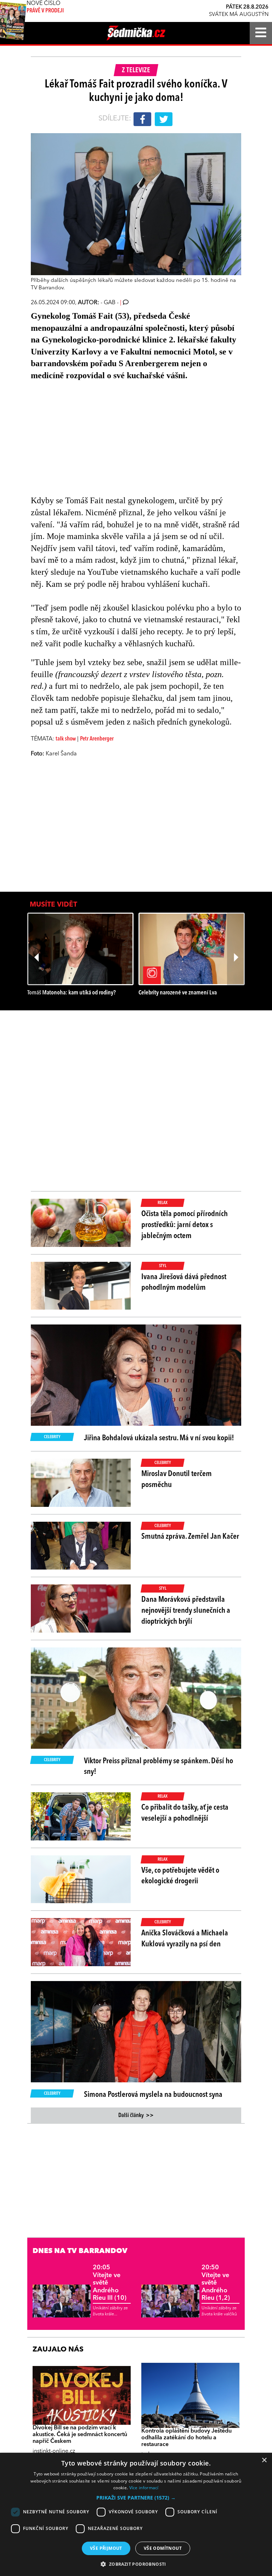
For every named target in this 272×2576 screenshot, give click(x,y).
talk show (66, 739)
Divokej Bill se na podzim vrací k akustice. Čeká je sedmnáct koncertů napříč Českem (80, 2435)
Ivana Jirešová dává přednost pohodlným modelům (184, 1283)
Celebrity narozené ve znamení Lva (178, 993)
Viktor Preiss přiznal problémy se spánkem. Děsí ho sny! (158, 1767)
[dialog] (136, 2514)
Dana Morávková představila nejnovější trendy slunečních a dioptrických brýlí (186, 1611)
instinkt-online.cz (54, 2451)
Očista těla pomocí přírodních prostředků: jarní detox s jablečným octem (185, 1225)
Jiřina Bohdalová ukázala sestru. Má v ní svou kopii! (159, 1438)
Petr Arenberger (97, 739)
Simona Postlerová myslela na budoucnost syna (153, 2095)
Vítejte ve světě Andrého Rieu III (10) (110, 2283)
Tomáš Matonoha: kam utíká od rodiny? (72, 993)
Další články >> (136, 2116)
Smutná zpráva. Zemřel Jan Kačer (190, 1537)
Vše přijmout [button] (106, 2548)
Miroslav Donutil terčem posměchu (177, 1479)
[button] (136, 2498)
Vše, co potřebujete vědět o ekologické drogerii (180, 1876)
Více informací (144, 2488)
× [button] (264, 2460)
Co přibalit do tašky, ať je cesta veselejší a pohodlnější (185, 1813)
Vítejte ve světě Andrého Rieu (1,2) (216, 2283)
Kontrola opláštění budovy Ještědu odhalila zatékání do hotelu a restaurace (186, 2438)
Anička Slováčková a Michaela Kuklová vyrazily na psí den (185, 1939)
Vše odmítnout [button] (163, 2548)
